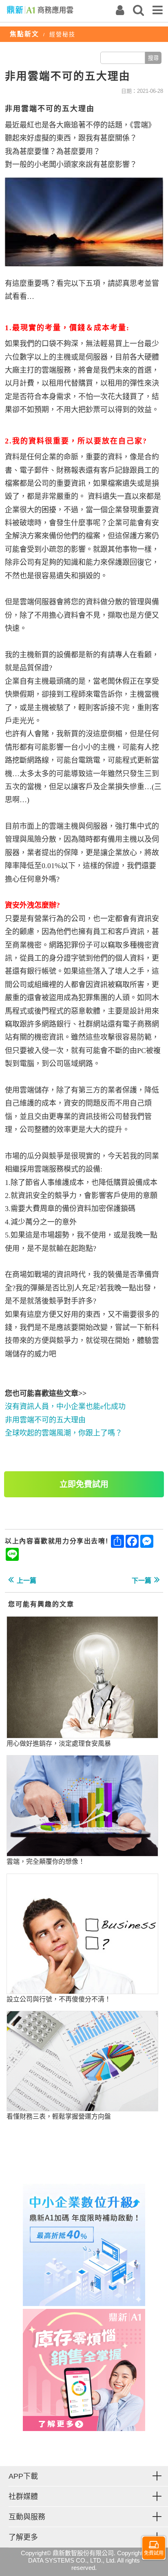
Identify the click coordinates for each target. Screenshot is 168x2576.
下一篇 (141, 1581)
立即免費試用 (84, 1484)
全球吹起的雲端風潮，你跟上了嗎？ (64, 1433)
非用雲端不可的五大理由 (45, 1420)
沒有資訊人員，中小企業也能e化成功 (65, 1406)
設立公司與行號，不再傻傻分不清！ (59, 1999)
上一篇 (27, 1581)
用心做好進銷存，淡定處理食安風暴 (59, 1743)
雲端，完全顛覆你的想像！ (46, 1862)
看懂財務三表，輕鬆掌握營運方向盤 (59, 2116)
